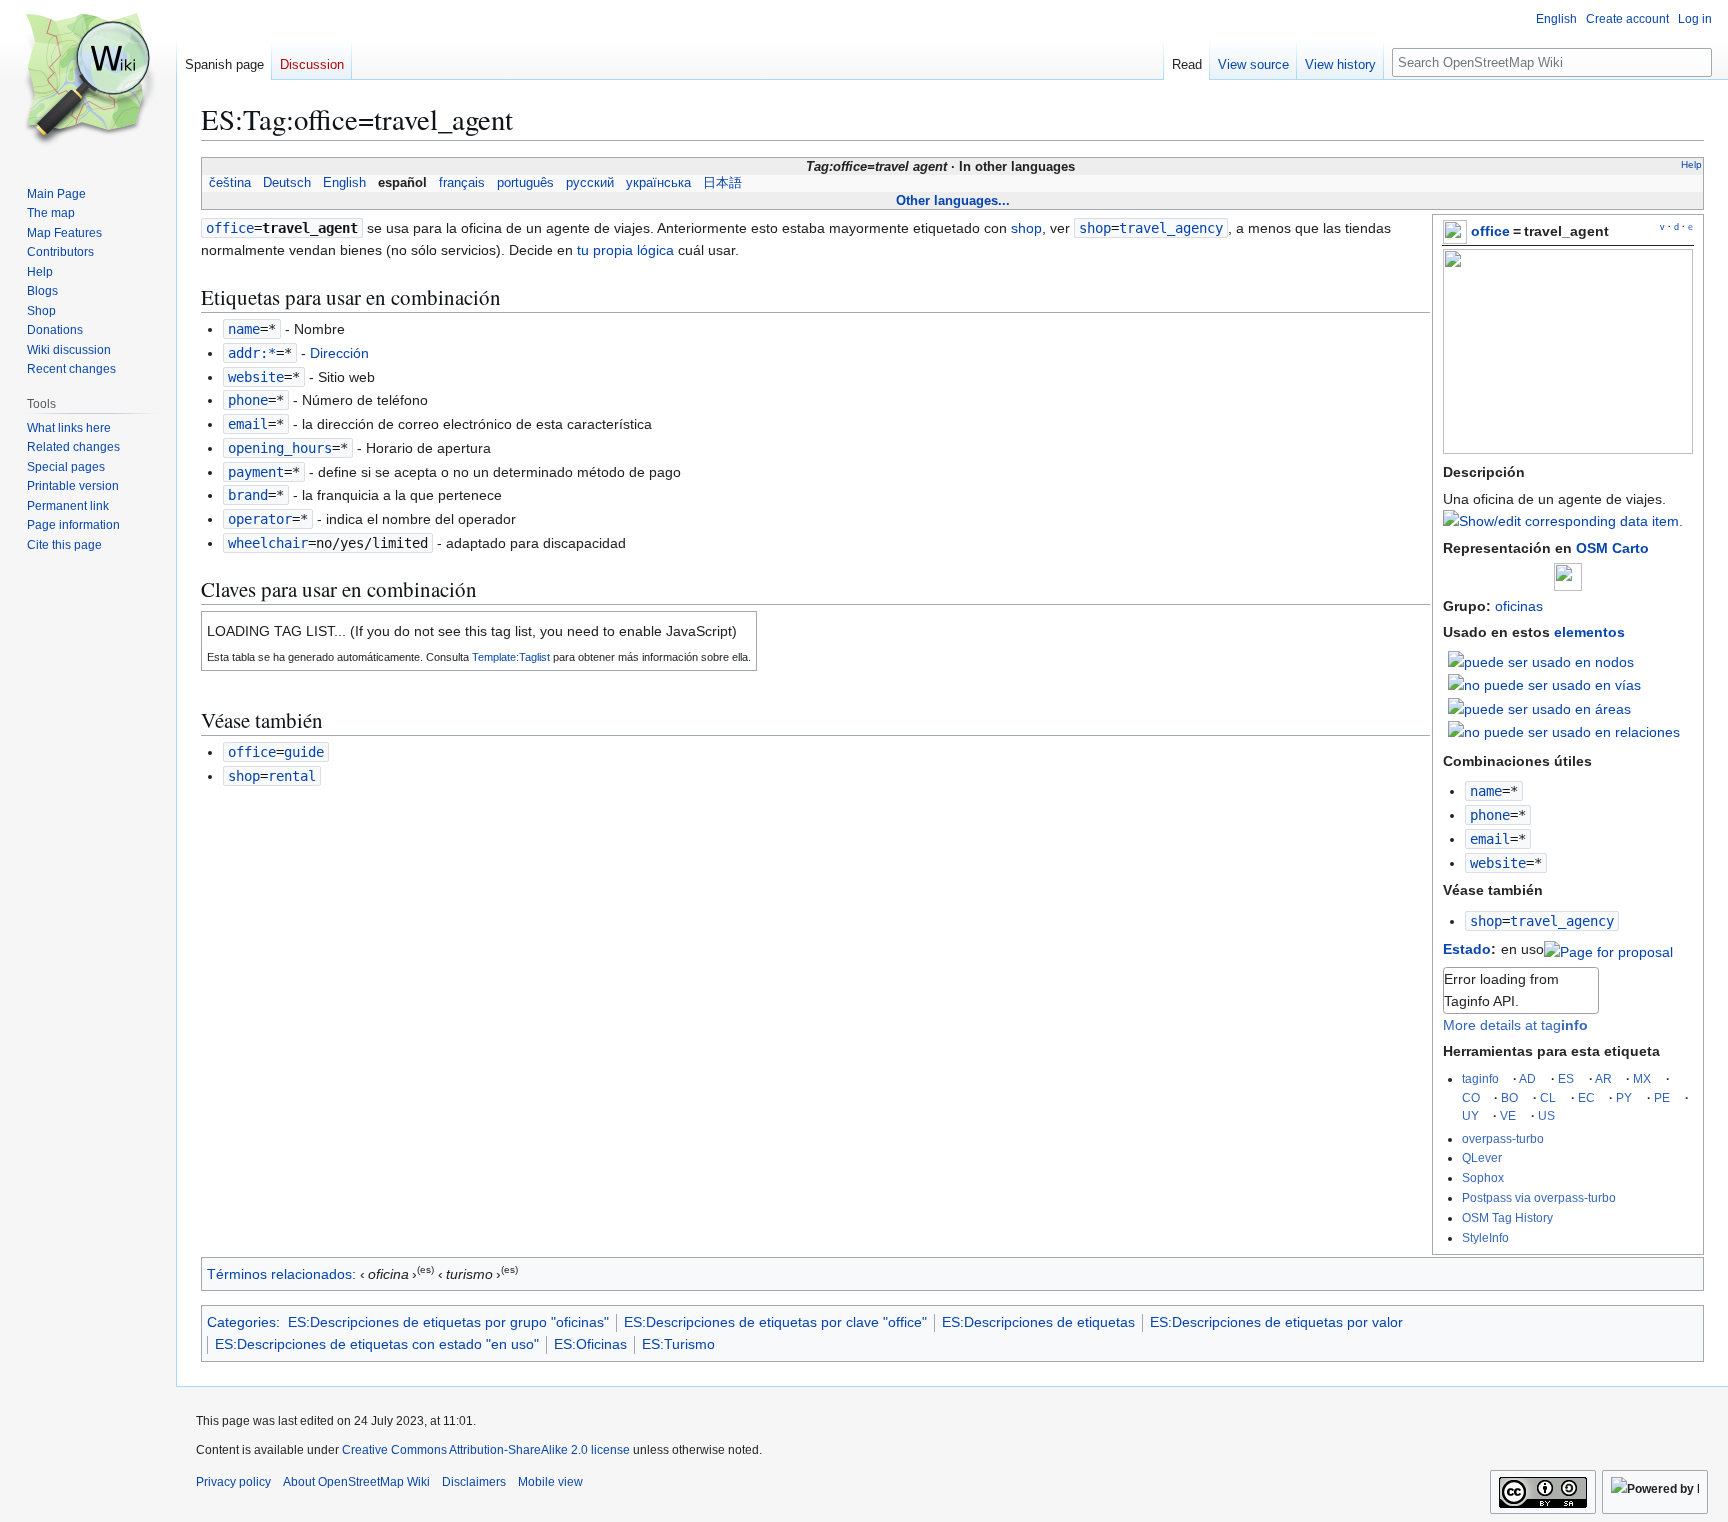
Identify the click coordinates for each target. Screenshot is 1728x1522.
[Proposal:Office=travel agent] (1608, 949)
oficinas (1519, 606)
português (525, 183)
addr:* (252, 353)
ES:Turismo (678, 1344)
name (1486, 791)
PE (1662, 1097)
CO (1471, 1097)
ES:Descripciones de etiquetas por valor (1276, 1322)
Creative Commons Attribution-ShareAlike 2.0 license (486, 1450)
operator (260, 519)
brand (248, 495)
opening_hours (280, 448)
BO (1509, 1097)
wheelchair (268, 543)
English (344, 183)
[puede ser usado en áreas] (1539, 708)
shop (1486, 921)
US (1546, 1115)
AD (1527, 1078)
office (1490, 231)
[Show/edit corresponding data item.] (1563, 521)
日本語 (722, 183)
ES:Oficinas (590, 1344)
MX (1642, 1078)
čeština (230, 183)
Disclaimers (474, 1482)
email (1490, 839)
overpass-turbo (1503, 1138)
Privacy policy (233, 1482)
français (462, 183)
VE (1508, 1115)
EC (1586, 1097)
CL (1548, 1097)
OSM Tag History (1507, 1217)
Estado (1467, 949)
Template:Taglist (511, 657)
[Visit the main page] (88, 80)
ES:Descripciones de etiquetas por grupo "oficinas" (448, 1322)
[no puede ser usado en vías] (1544, 684)
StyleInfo (1485, 1237)
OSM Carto (1612, 548)
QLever (1482, 1157)
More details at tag (1515, 1025)
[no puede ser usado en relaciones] (1564, 731)
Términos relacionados (279, 1274)
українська (658, 183)
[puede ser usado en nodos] (1541, 661)
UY (1470, 1115)
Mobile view (550, 1482)
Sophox (1483, 1177)
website (1498, 863)
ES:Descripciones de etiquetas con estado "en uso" (377, 1344)
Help (1691, 164)
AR (1603, 1078)
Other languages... (953, 200)
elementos (1589, 632)
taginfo (1480, 1078)
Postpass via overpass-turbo (1539, 1197)
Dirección (339, 353)
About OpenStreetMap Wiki (356, 1482)
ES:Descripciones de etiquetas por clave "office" (775, 1322)
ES (1566, 1078)
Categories (241, 1322)
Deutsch (287, 183)
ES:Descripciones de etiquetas (1038, 1322)
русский (590, 183)
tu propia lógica (625, 250)
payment (256, 472)
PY (1624, 1097)
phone (1490, 815)
